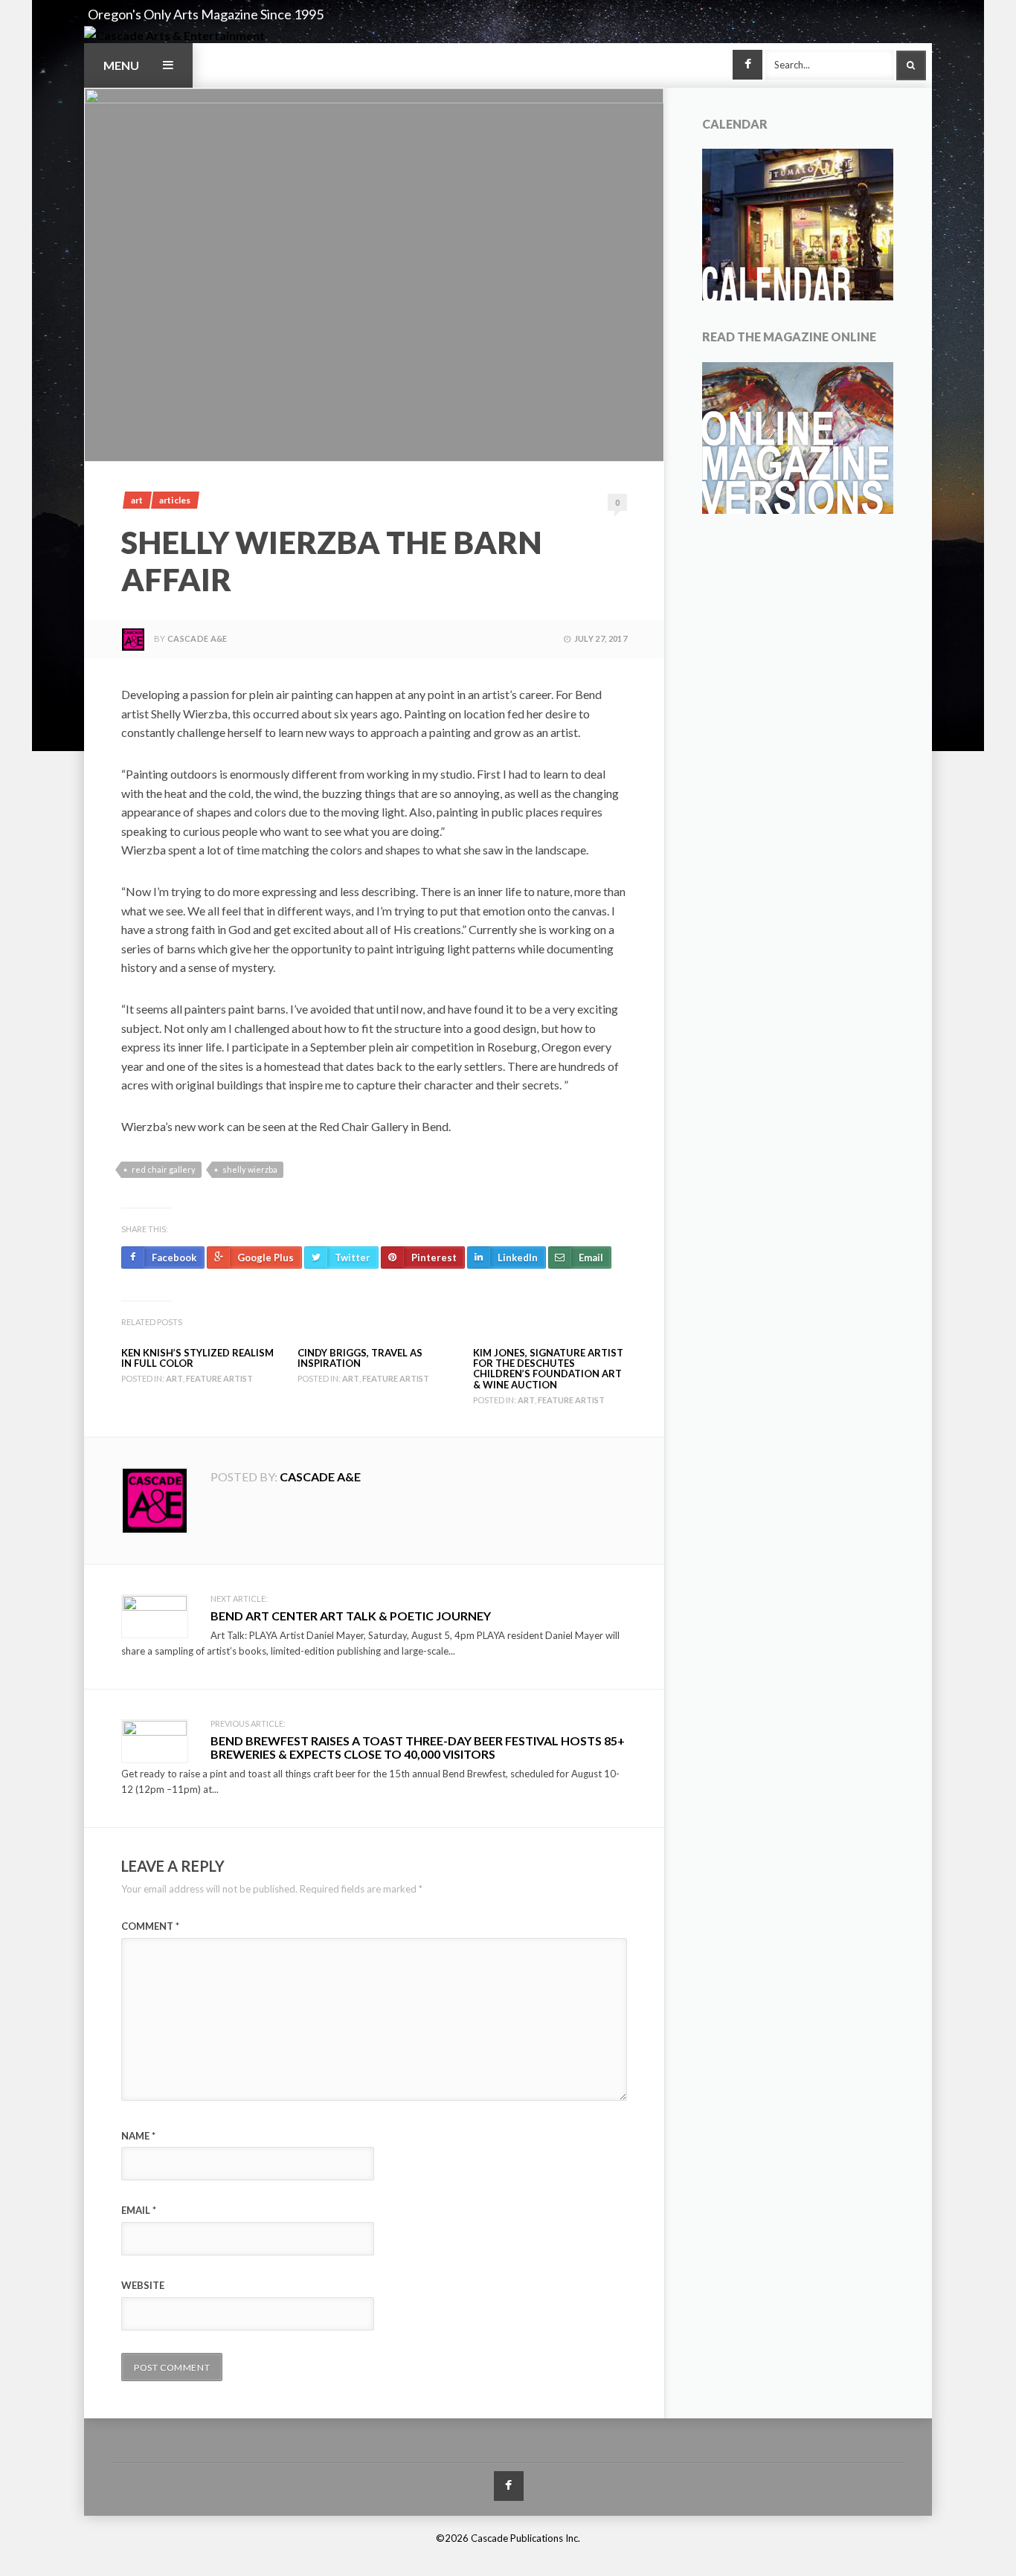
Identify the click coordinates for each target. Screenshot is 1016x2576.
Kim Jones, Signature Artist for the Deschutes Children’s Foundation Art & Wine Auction (548, 1369)
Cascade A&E (197, 638)
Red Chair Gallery (164, 1169)
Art (137, 500)
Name (138, 2136)
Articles (175, 500)
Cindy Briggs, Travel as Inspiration (360, 1358)
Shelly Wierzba (250, 1169)
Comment (150, 1926)
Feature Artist (219, 1378)
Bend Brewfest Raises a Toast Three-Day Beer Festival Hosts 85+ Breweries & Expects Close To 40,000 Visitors (418, 1747)
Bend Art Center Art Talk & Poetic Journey (351, 1616)
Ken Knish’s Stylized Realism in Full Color (197, 1358)
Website (143, 2285)
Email (139, 2210)
